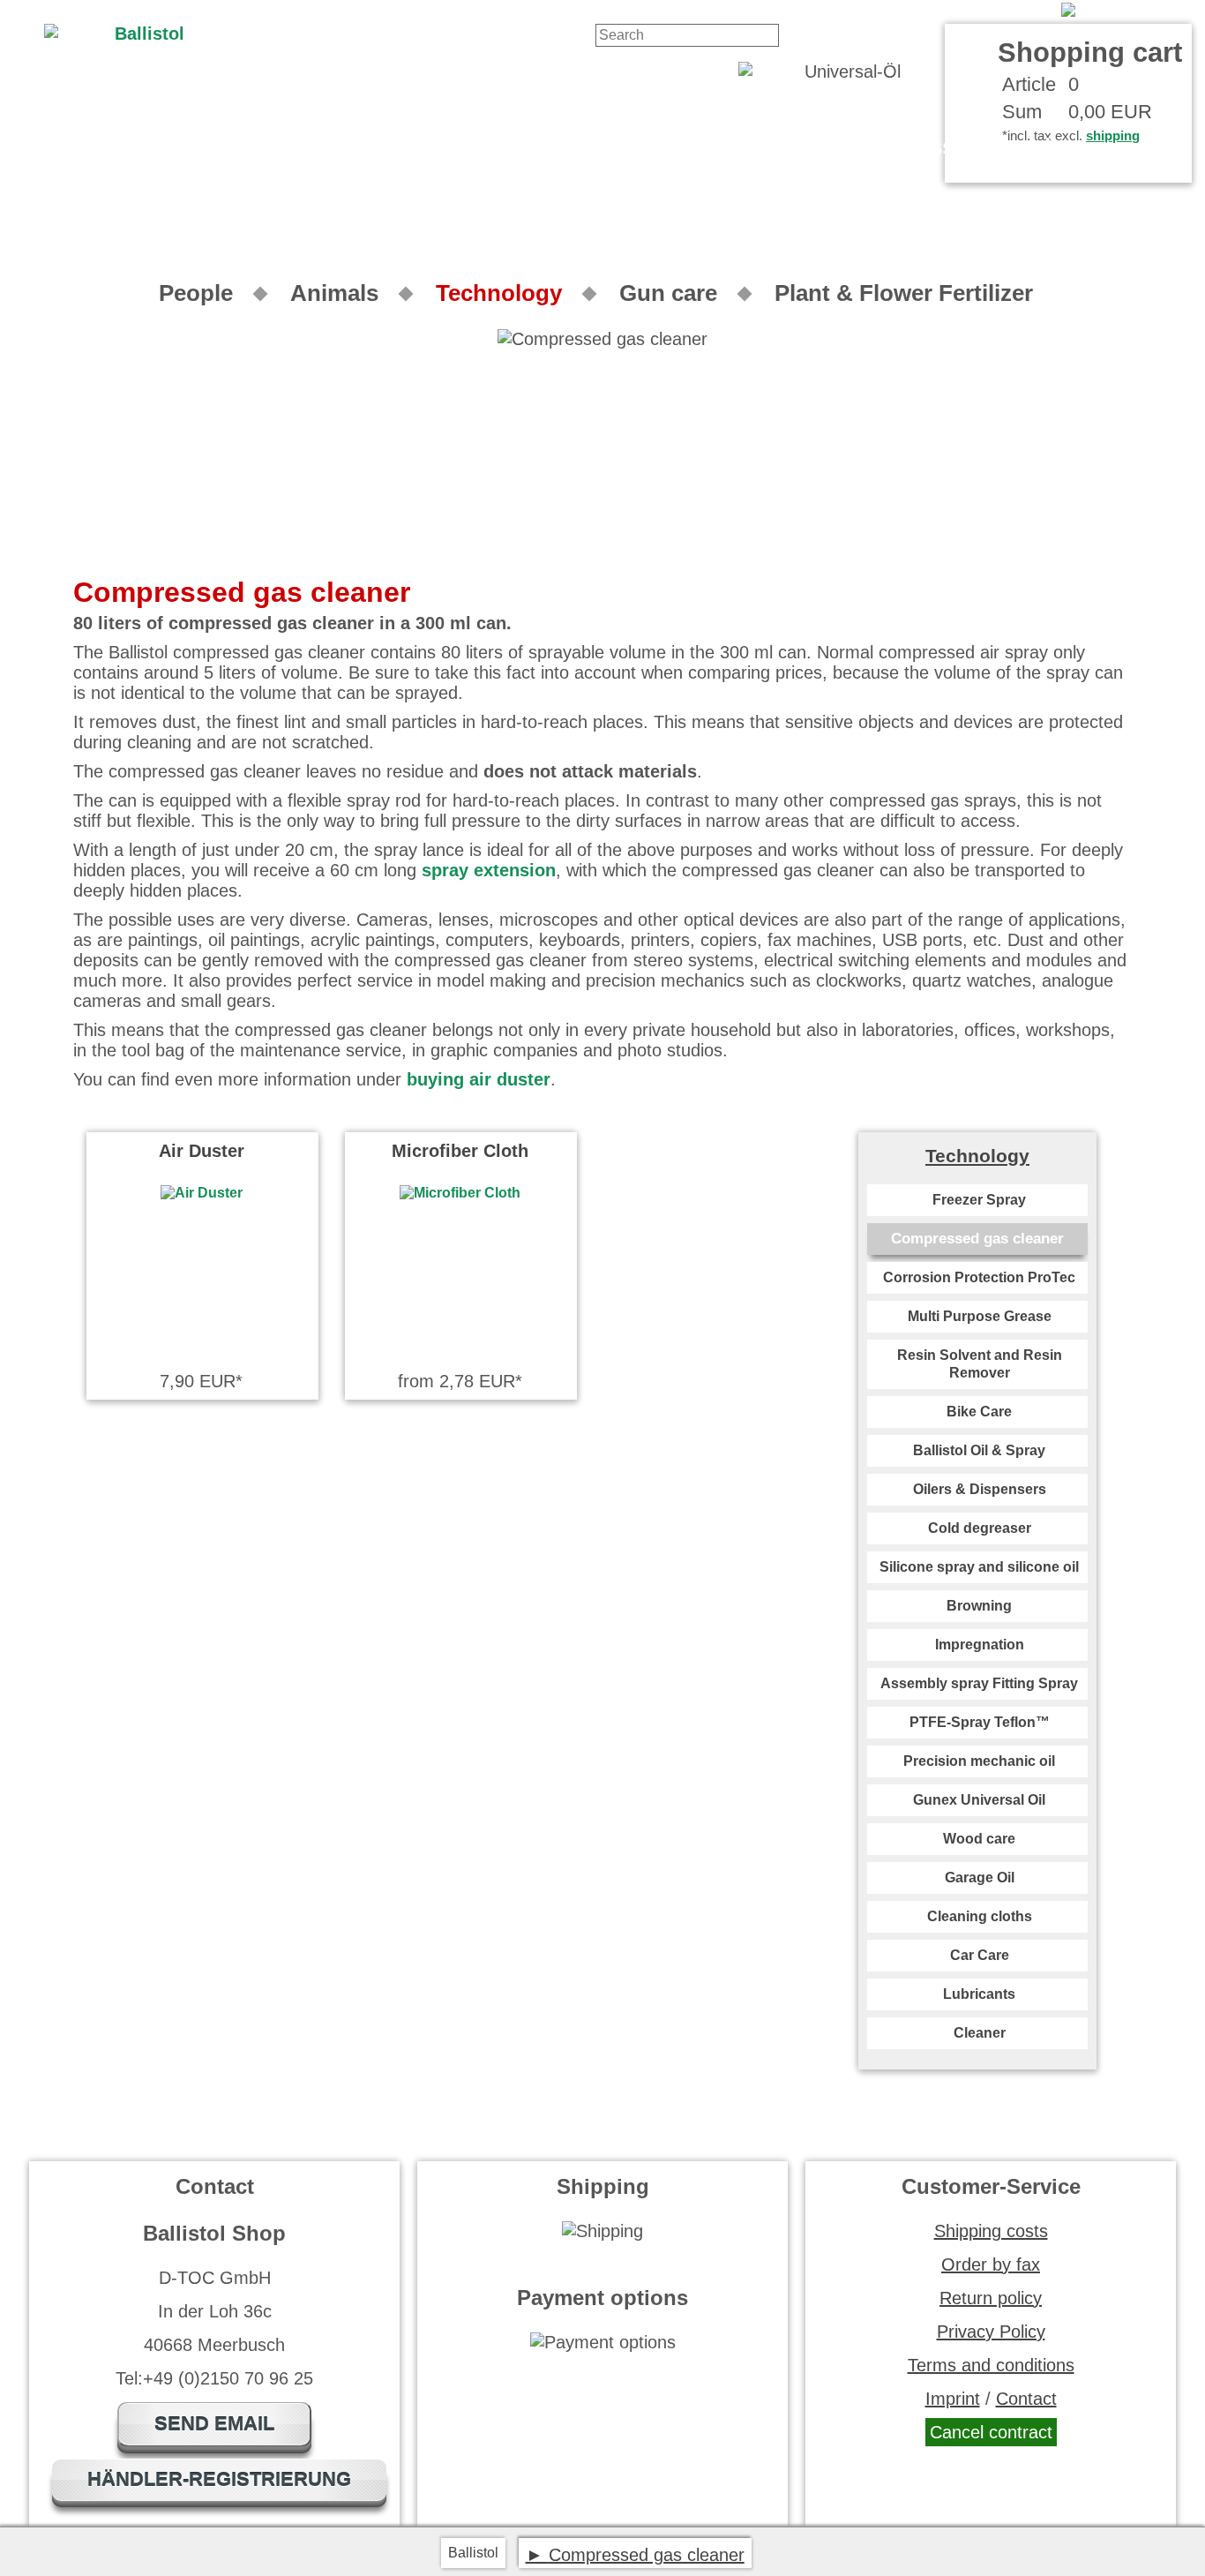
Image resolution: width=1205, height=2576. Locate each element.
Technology (499, 293)
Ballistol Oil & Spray (979, 1450)
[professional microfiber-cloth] (460, 1193)
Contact (911, 10)
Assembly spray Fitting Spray (979, 1683)
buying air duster (479, 1079)
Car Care (980, 1955)
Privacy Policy (991, 2332)
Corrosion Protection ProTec (979, 1277)
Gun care (668, 293)
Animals (334, 293)
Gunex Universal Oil (979, 1800)
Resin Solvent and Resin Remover (980, 1364)
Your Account (999, 10)
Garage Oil (980, 1878)
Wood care (979, 1839)
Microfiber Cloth (460, 1151)
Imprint (953, 2399)
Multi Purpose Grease (980, 1316)
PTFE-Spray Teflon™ (980, 1722)
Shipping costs (991, 2231)
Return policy (991, 2298)
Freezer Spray (979, 1200)
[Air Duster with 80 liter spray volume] (202, 1193)
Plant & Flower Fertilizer (904, 293)
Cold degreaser (980, 1528)
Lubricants (979, 1994)
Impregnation (980, 1645)
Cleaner (980, 2033)
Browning (979, 1606)
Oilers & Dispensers (980, 1489)
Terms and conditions (991, 2365)
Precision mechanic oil (979, 1761)
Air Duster (202, 1151)
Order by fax (991, 2264)
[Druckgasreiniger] (1126, 10)
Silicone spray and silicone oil (979, 1567)
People (196, 293)
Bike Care (979, 1412)
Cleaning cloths (980, 1916)
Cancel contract (991, 2432)
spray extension (489, 870)
